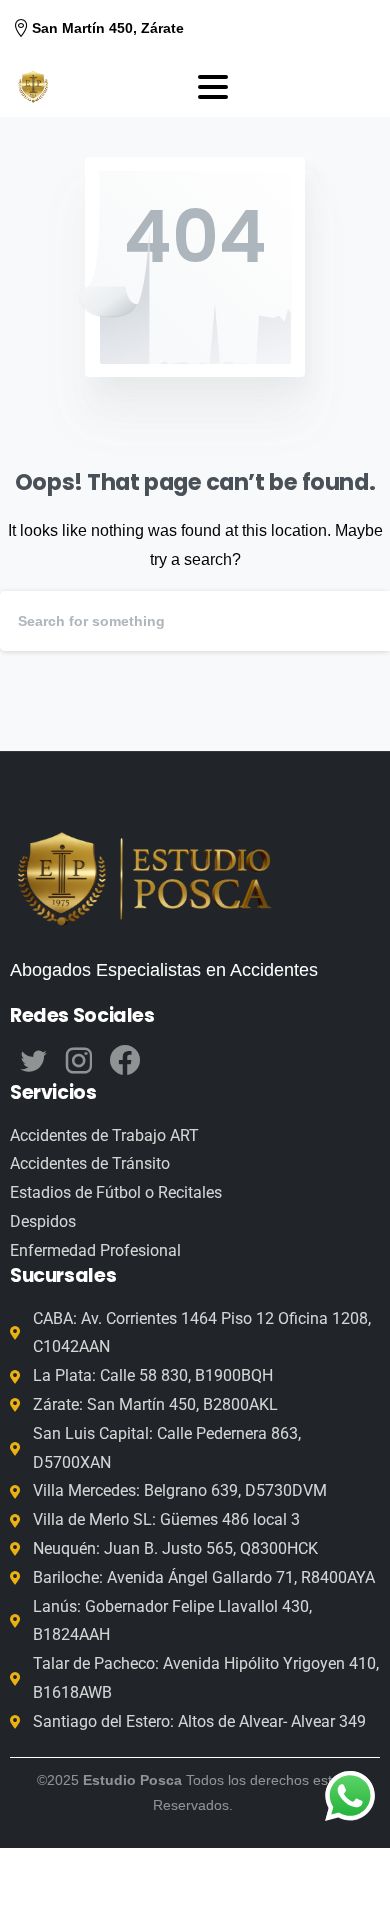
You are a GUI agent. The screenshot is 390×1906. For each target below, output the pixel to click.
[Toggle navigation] (213, 87)
